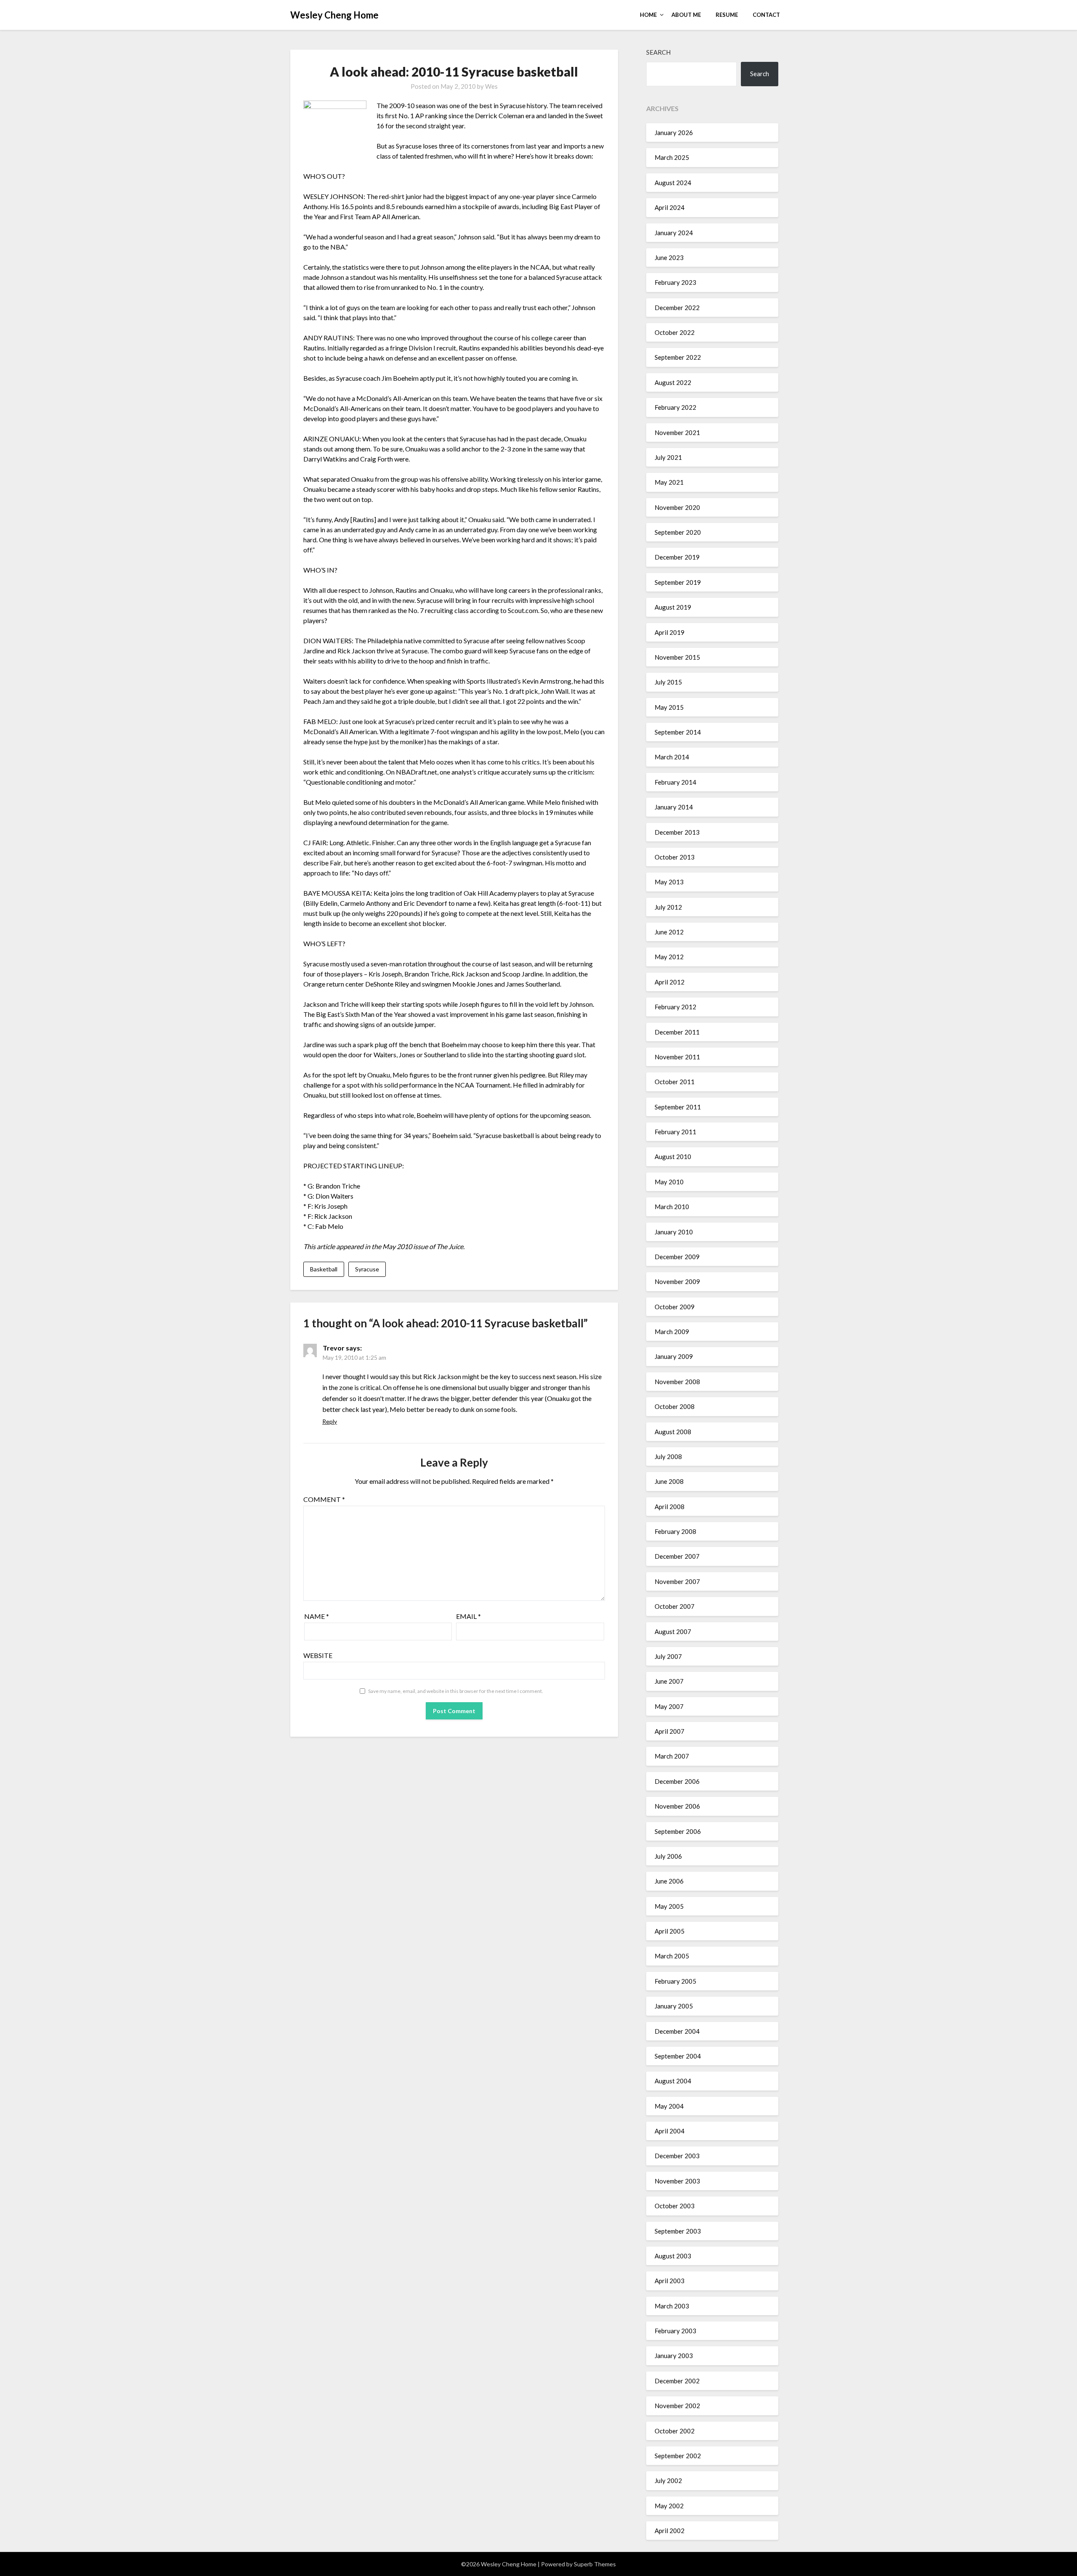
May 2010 (669, 1182)
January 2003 (674, 2356)
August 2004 (673, 2081)
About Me (686, 15)
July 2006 (668, 1856)
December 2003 (677, 2156)
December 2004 (677, 2031)
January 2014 (674, 807)
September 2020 (678, 532)
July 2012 (668, 907)
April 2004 (670, 2131)
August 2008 (673, 1432)
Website (318, 1655)
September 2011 (678, 1107)
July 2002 (668, 2480)
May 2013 (669, 882)
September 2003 (678, 2231)
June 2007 (669, 1681)
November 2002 (677, 2406)
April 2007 (670, 1731)
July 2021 (668, 457)
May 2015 (669, 707)
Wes (491, 86)
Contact (766, 15)
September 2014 (678, 732)
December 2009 (677, 1257)
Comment (324, 1499)
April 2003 (670, 2281)
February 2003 (675, 2331)
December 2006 (677, 1781)
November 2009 (677, 1281)
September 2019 (678, 582)
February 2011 (675, 1132)
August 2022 (673, 382)
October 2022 (675, 332)
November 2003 (677, 2181)
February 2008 (675, 1531)
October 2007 (675, 1606)
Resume (727, 15)
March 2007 (672, 1756)
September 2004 (678, 2056)
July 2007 (668, 1656)
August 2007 (673, 1632)
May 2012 (669, 957)
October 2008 (675, 1406)
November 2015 (677, 657)
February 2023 (675, 282)
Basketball (324, 1269)
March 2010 (672, 1207)
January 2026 (674, 133)
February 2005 (675, 1981)
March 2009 (672, 1332)
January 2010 (674, 1232)
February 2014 (675, 782)
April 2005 (670, 1931)
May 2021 (669, 482)
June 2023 (669, 257)
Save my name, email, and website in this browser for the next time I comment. (456, 1691)
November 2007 (677, 1581)
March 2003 (672, 2306)
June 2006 (669, 1881)
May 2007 (669, 1706)
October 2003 (675, 2206)
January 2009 (674, 1356)
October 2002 (675, 2431)
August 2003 (673, 2256)
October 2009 (675, 1307)
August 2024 (673, 183)
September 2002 (678, 2456)
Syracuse (367, 1269)
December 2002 (677, 2381)
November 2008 (677, 1382)
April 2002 (670, 2531)
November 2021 (677, 432)
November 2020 (677, 507)
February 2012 (675, 1007)
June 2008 (669, 1481)
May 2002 (669, 2506)
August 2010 (673, 1157)
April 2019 (670, 632)
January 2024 (674, 233)
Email (468, 1616)
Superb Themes (595, 2564)
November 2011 (677, 1057)
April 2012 (670, 982)
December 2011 (677, 1032)
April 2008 (670, 1507)
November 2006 (677, 1806)
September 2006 (678, 1831)
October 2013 (675, 857)
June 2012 (669, 932)
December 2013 (677, 832)
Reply (330, 1421)
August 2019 (673, 607)
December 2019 (677, 557)
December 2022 (677, 308)
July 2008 (668, 1456)
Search (658, 52)
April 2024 (670, 207)
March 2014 (672, 757)
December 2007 (677, 1556)
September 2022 (678, 357)
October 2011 (675, 1082)
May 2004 (669, 2106)
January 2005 (674, 2006)
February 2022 (675, 407)
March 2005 (672, 1956)
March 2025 (672, 157)
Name (317, 1616)
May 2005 (669, 1906)
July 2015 (668, 682)
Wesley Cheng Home (334, 15)
